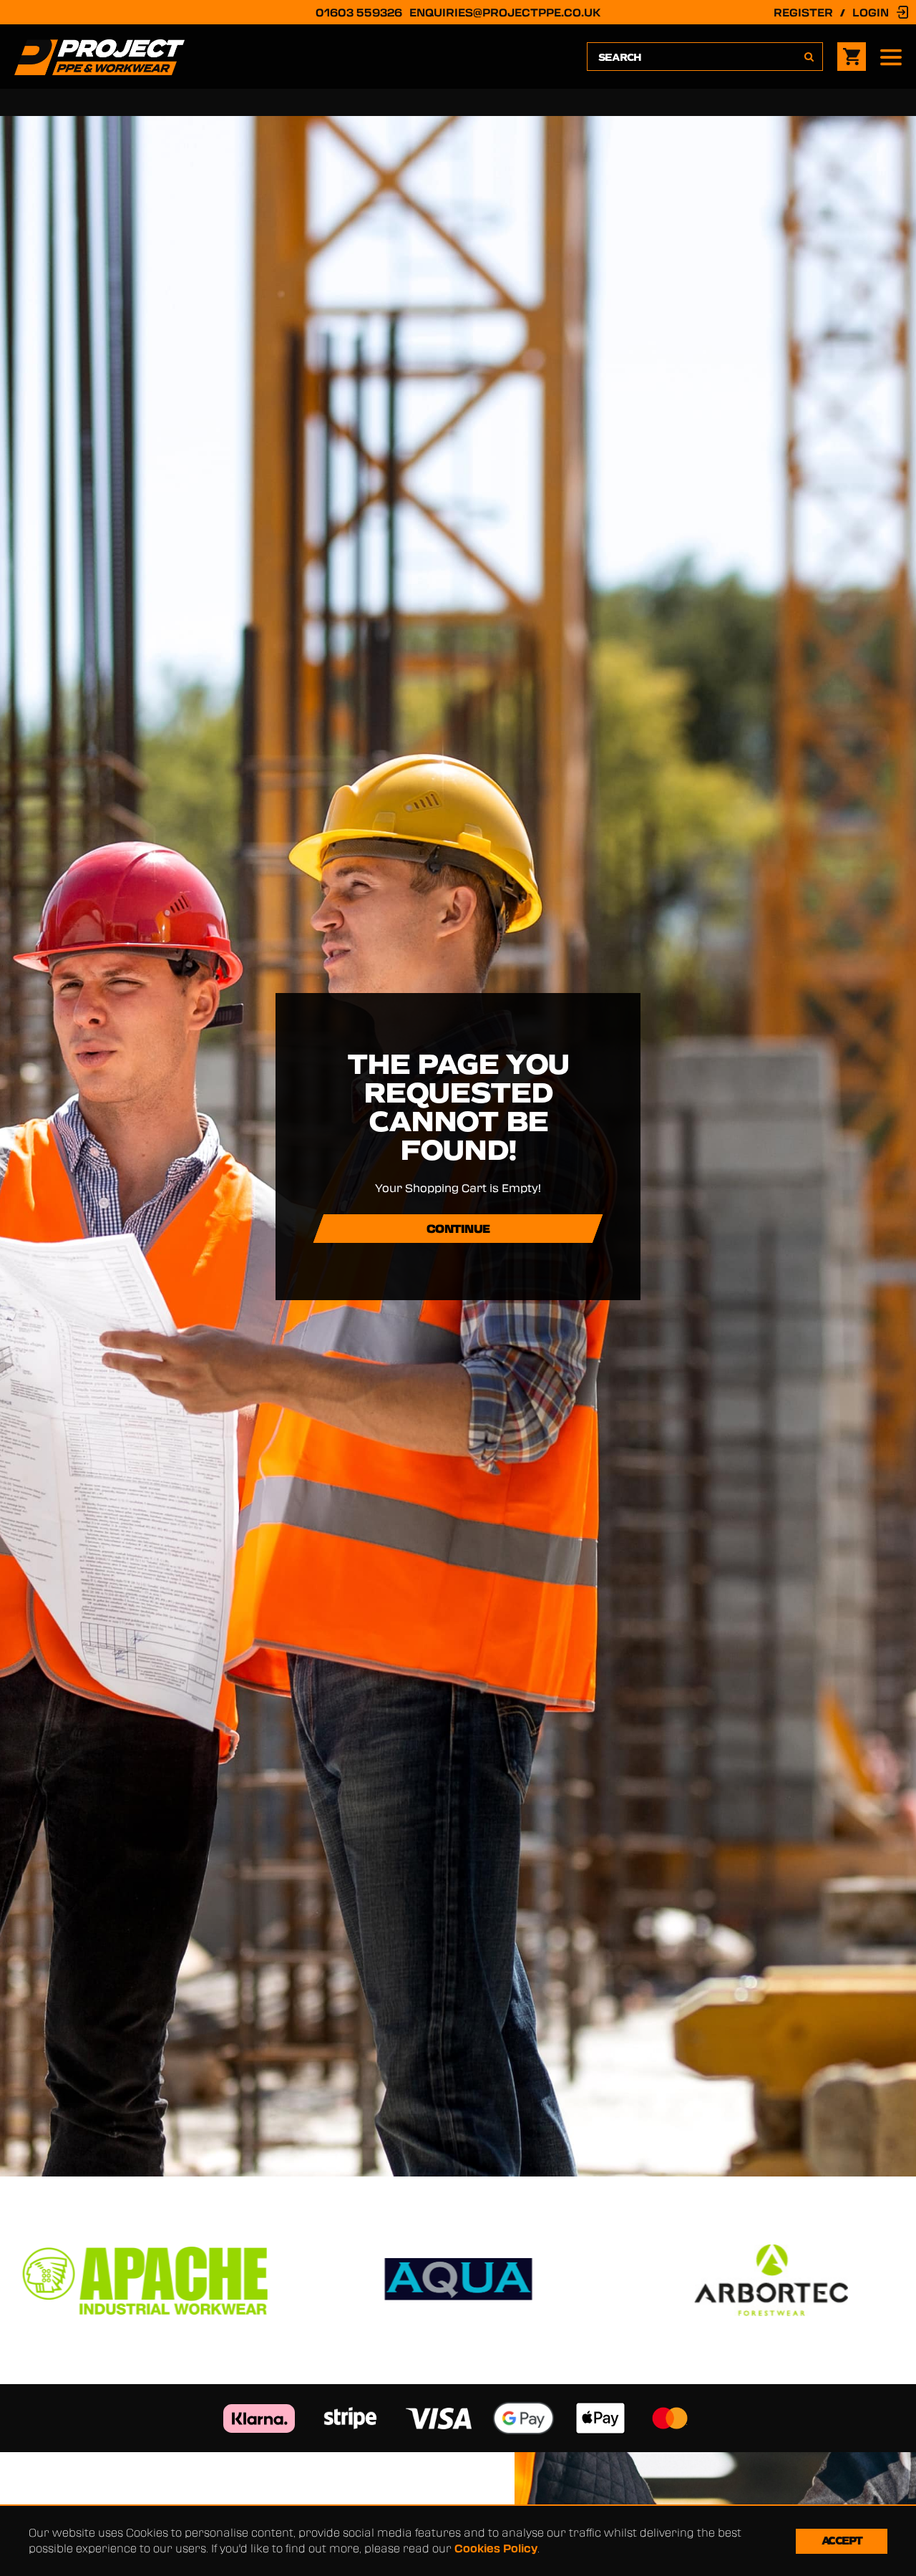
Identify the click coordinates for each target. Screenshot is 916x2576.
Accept (842, 2541)
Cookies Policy (496, 2548)
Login (871, 12)
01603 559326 (359, 12)
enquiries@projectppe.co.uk (505, 12)
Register (803, 12)
